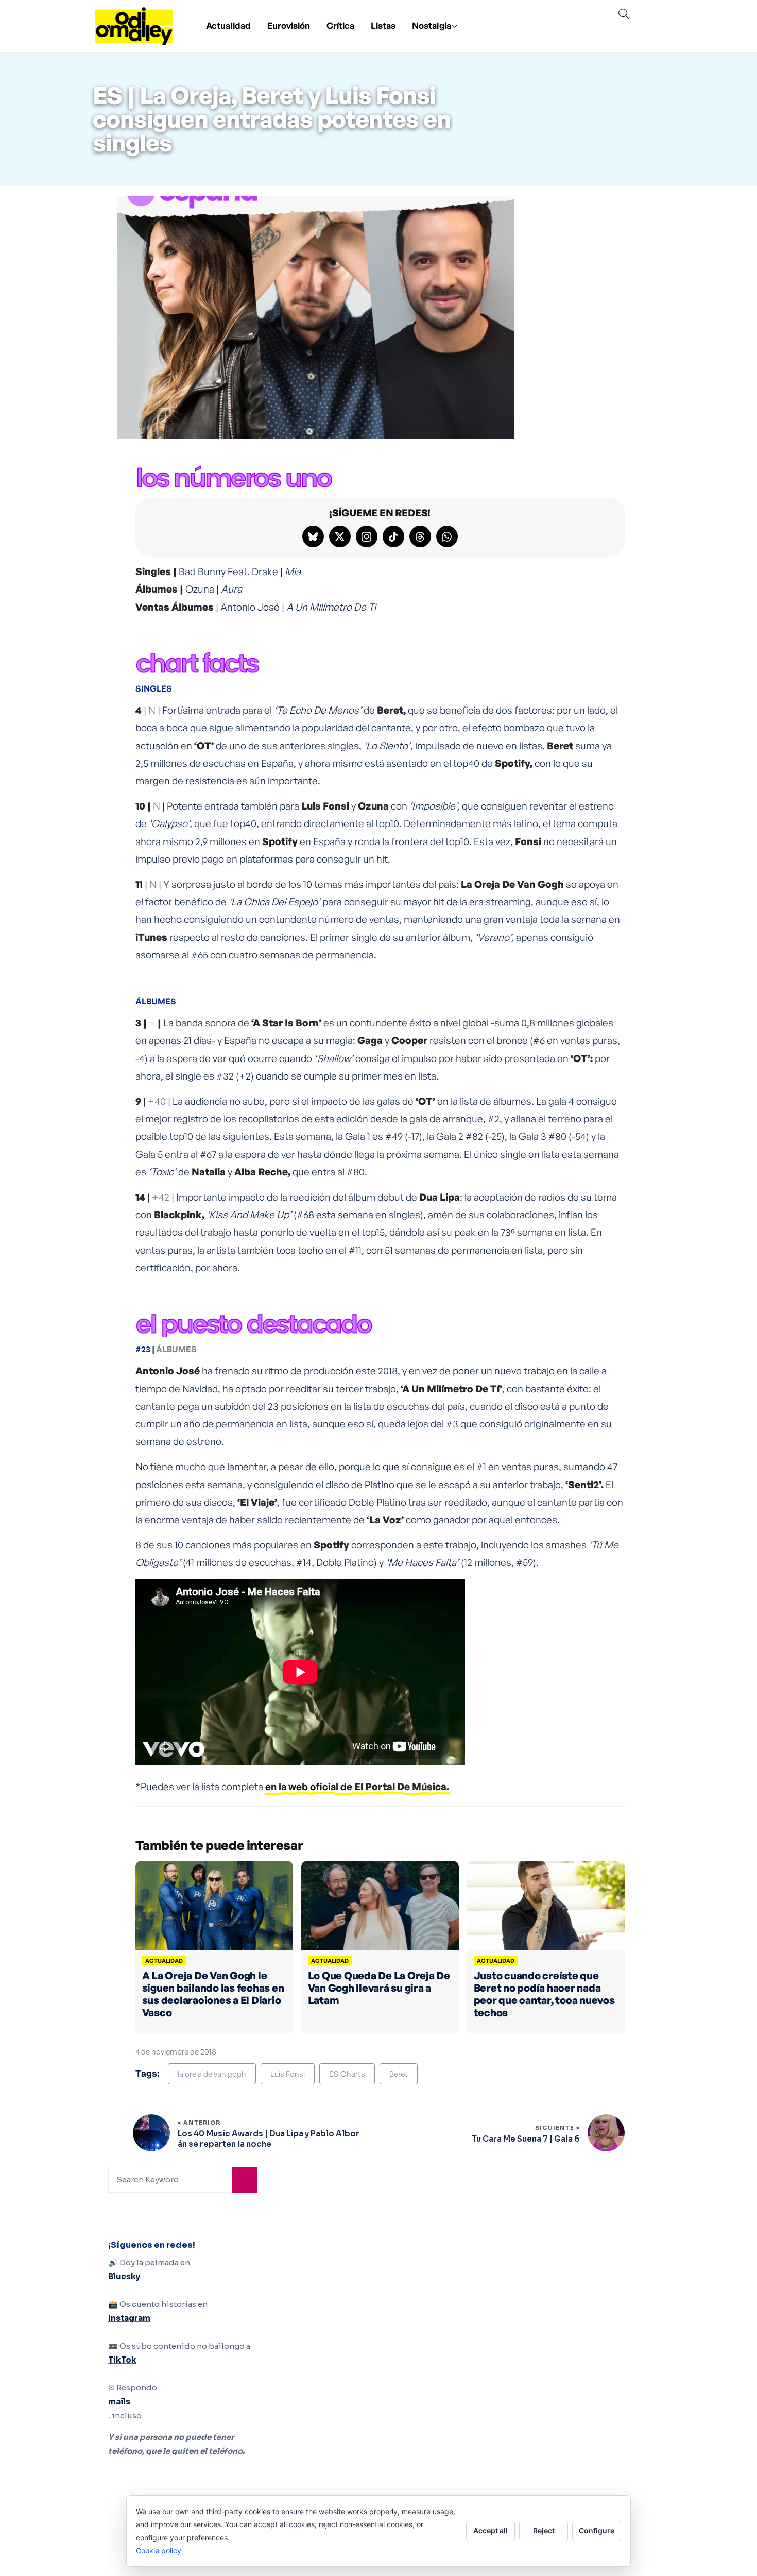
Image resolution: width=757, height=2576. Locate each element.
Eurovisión (289, 26)
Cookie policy (159, 2550)
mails (119, 2402)
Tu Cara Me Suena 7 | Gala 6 (526, 2139)
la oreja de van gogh (212, 2074)
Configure (597, 2530)
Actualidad (228, 26)
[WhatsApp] (447, 536)
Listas (383, 26)
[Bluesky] (313, 536)
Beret (399, 2074)
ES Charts (347, 2074)
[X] (340, 536)
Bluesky (124, 2276)
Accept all (491, 2530)
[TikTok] (393, 536)
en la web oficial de (357, 1787)
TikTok (122, 2360)
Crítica (340, 26)
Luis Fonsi (288, 2074)
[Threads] (420, 536)
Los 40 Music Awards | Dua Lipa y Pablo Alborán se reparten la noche (269, 2139)
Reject (544, 2530)
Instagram (129, 2318)
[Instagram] (367, 536)
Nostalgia (432, 26)
